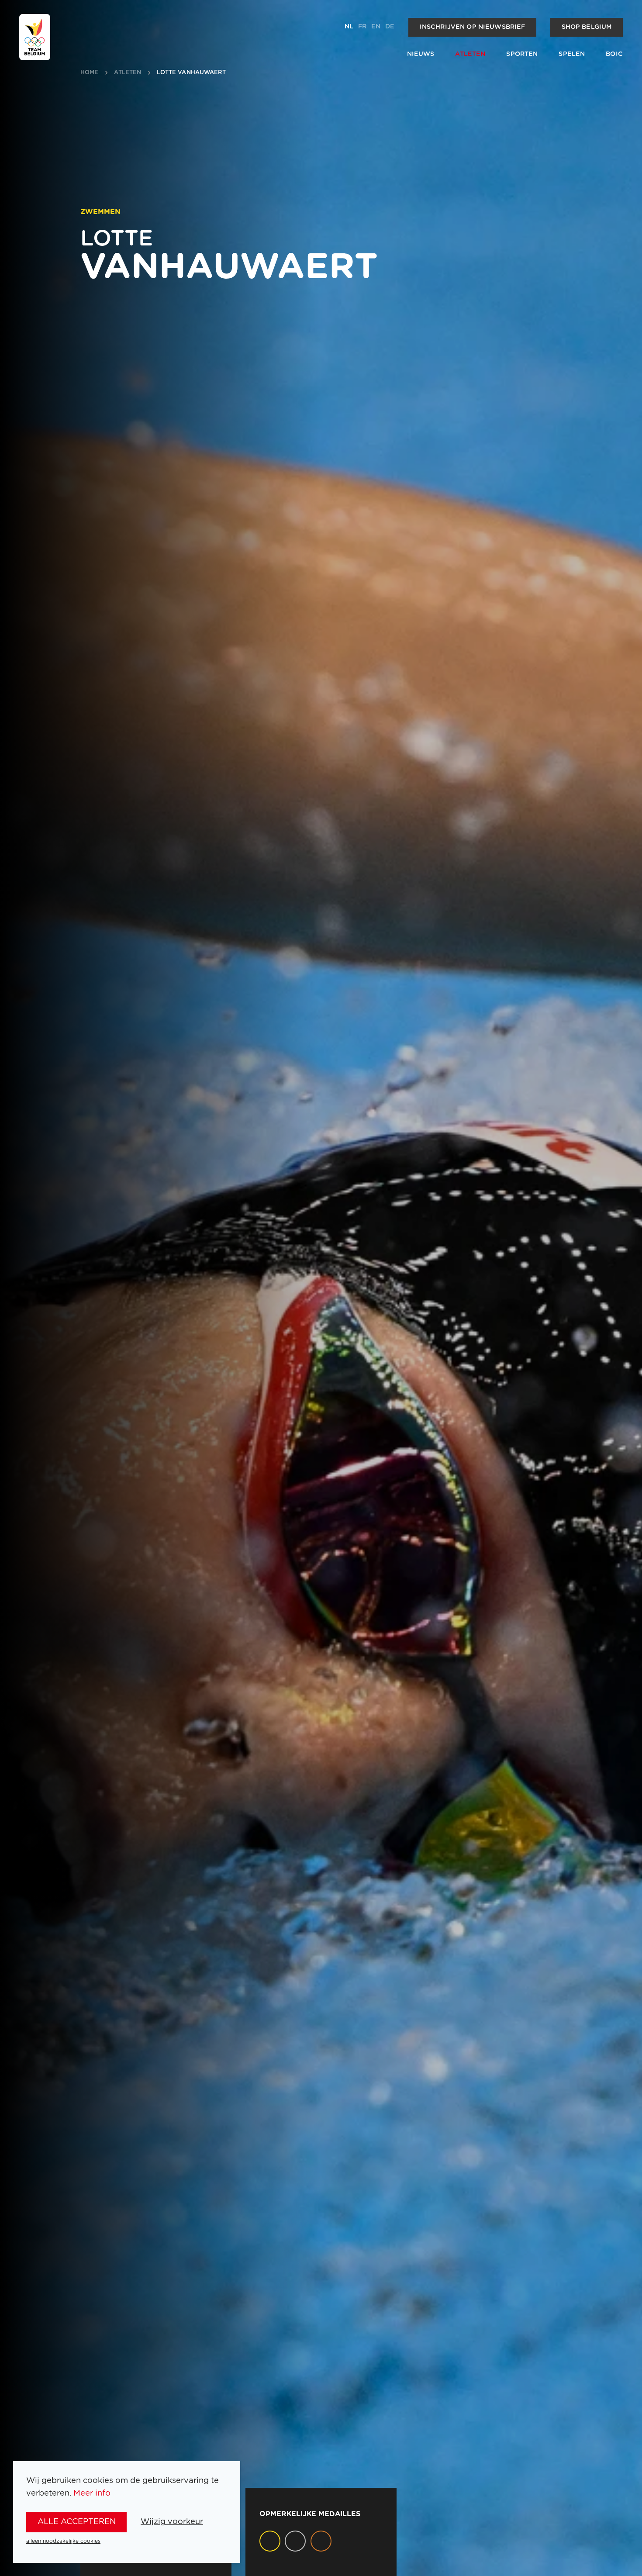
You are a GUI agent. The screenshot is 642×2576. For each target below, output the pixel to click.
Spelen (572, 54)
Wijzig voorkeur (172, 2522)
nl (349, 27)
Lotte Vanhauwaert (191, 73)
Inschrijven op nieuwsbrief (473, 27)
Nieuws (421, 54)
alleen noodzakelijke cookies (63, 2541)
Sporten (522, 54)
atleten (128, 73)
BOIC (614, 54)
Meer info (92, 2493)
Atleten (470, 54)
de (390, 27)
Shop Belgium (587, 27)
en (376, 27)
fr (362, 27)
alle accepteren (77, 2522)
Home (90, 73)
